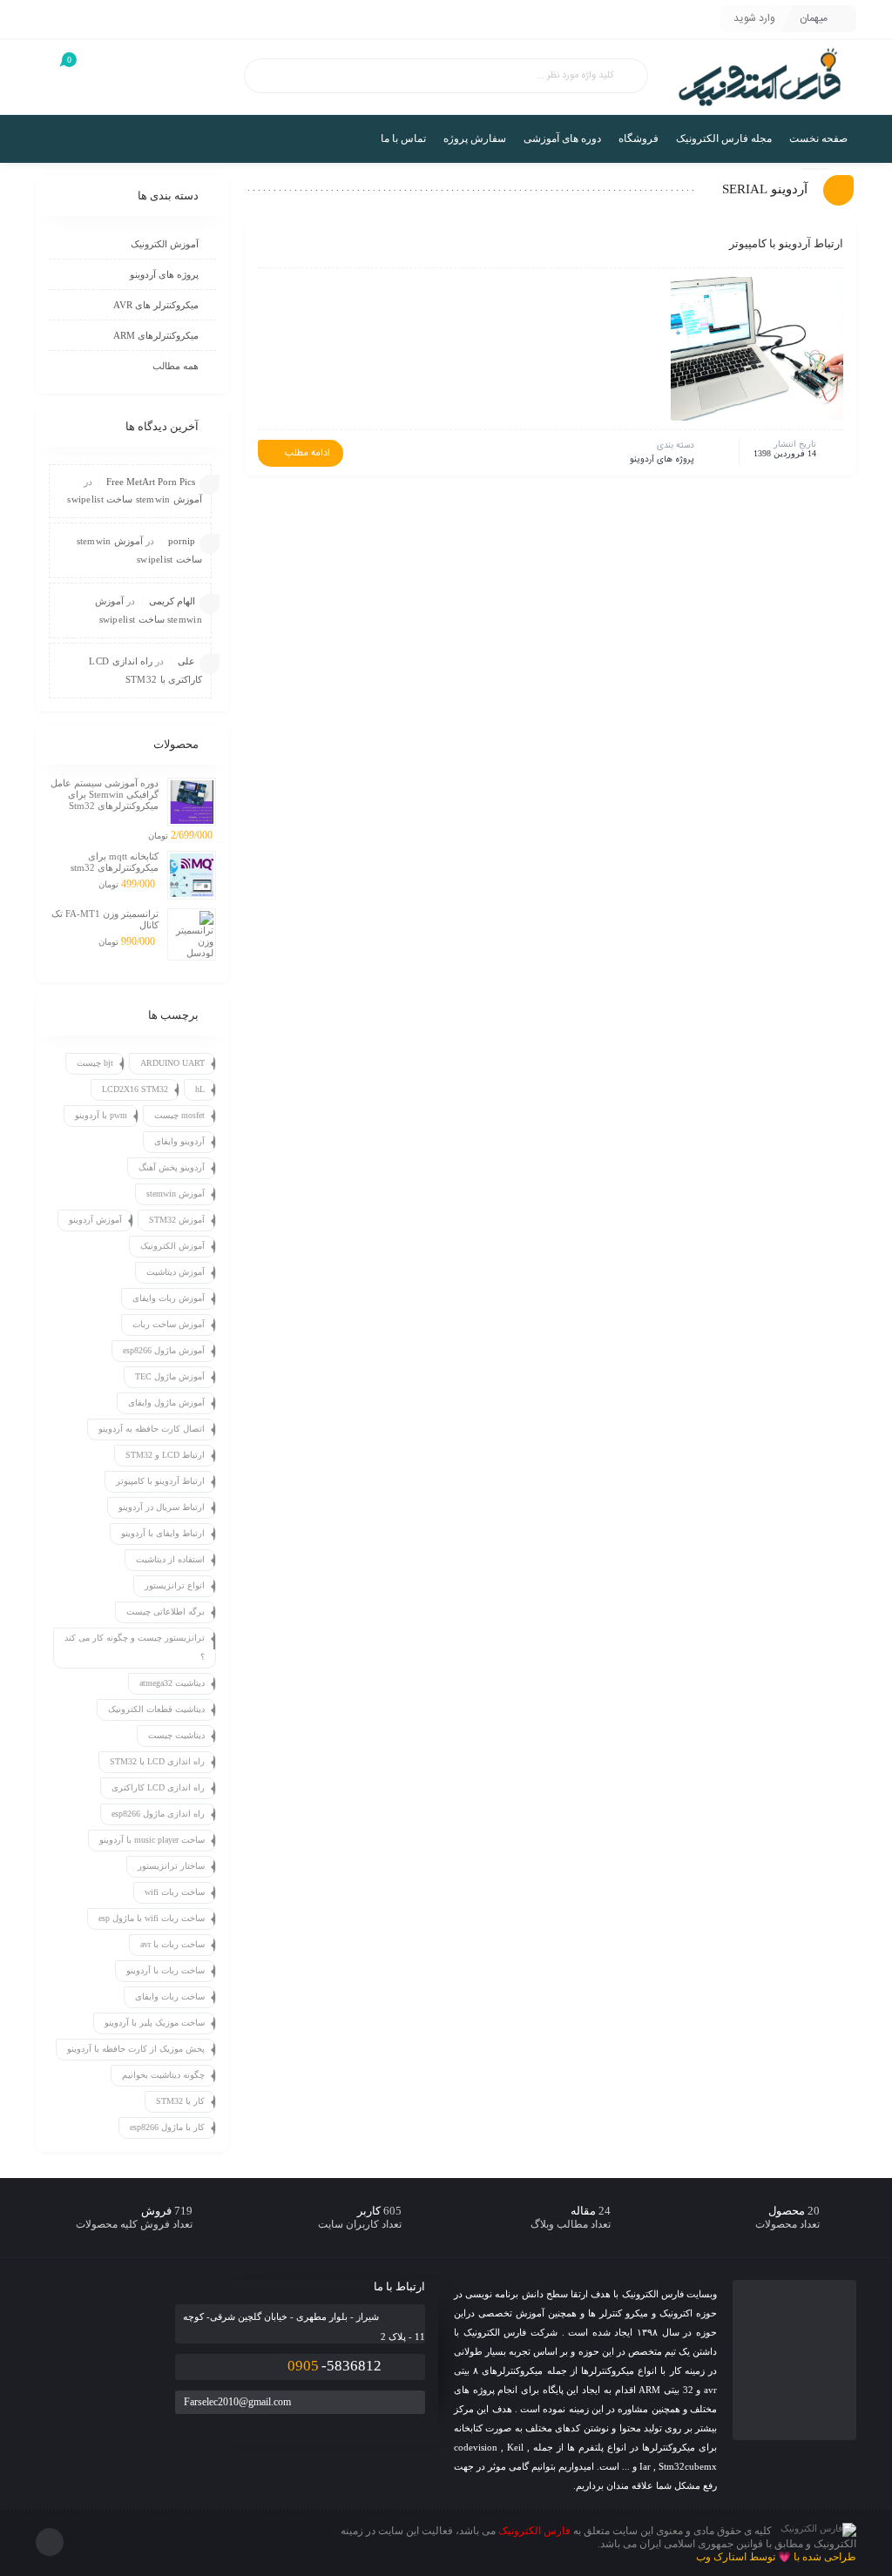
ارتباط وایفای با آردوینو (163, 1533)
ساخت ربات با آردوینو (166, 1970)
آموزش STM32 (177, 1220)
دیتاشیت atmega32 (172, 1683)
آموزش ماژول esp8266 (164, 1350)
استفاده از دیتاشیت (170, 1559)
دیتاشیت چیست (176, 1735)
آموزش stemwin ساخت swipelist (135, 499)
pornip (182, 541)
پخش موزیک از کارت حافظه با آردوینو (136, 2049)
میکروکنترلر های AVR (156, 305)
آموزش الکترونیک (165, 244)
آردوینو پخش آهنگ (172, 1167)
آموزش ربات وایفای (169, 1298)
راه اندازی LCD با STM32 (157, 1761)
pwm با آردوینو (101, 1115)
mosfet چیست (179, 1115)
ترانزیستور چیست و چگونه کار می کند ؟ (135, 1647)
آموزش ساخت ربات (169, 1324)
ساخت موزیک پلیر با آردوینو (155, 2023)
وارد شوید (754, 18)
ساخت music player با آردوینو (152, 1840)
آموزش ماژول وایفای (166, 1403)
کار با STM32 (180, 2101)
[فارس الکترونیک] (760, 77)
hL (200, 1089)
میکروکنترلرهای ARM (156, 335)
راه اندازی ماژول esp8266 (158, 1814)
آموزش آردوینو (95, 1220)
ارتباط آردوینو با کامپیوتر (786, 243)
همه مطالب (176, 366)
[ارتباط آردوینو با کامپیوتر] (751, 349)
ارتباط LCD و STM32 (165, 1455)
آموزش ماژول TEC (170, 1376)
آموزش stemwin (176, 1194)
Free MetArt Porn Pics (151, 482)
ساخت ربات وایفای (170, 1996)
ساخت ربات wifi (175, 1892)
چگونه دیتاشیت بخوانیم (163, 2075)
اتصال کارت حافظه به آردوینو (152, 1429)
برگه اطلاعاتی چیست (166, 1612)
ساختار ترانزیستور (171, 1866)
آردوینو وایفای (179, 1141)
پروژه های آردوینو (662, 460)
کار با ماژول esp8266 (167, 2127)
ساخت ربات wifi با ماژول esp (152, 1918)
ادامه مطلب (307, 454)
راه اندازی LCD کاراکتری (158, 1787)
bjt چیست (95, 1063)
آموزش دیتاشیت (176, 1272)
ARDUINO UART (172, 1063)
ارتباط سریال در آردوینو (162, 1507)
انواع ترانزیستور (175, 1585)
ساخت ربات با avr (172, 1944)
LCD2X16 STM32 (135, 1089)
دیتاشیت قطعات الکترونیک (156, 1709)
